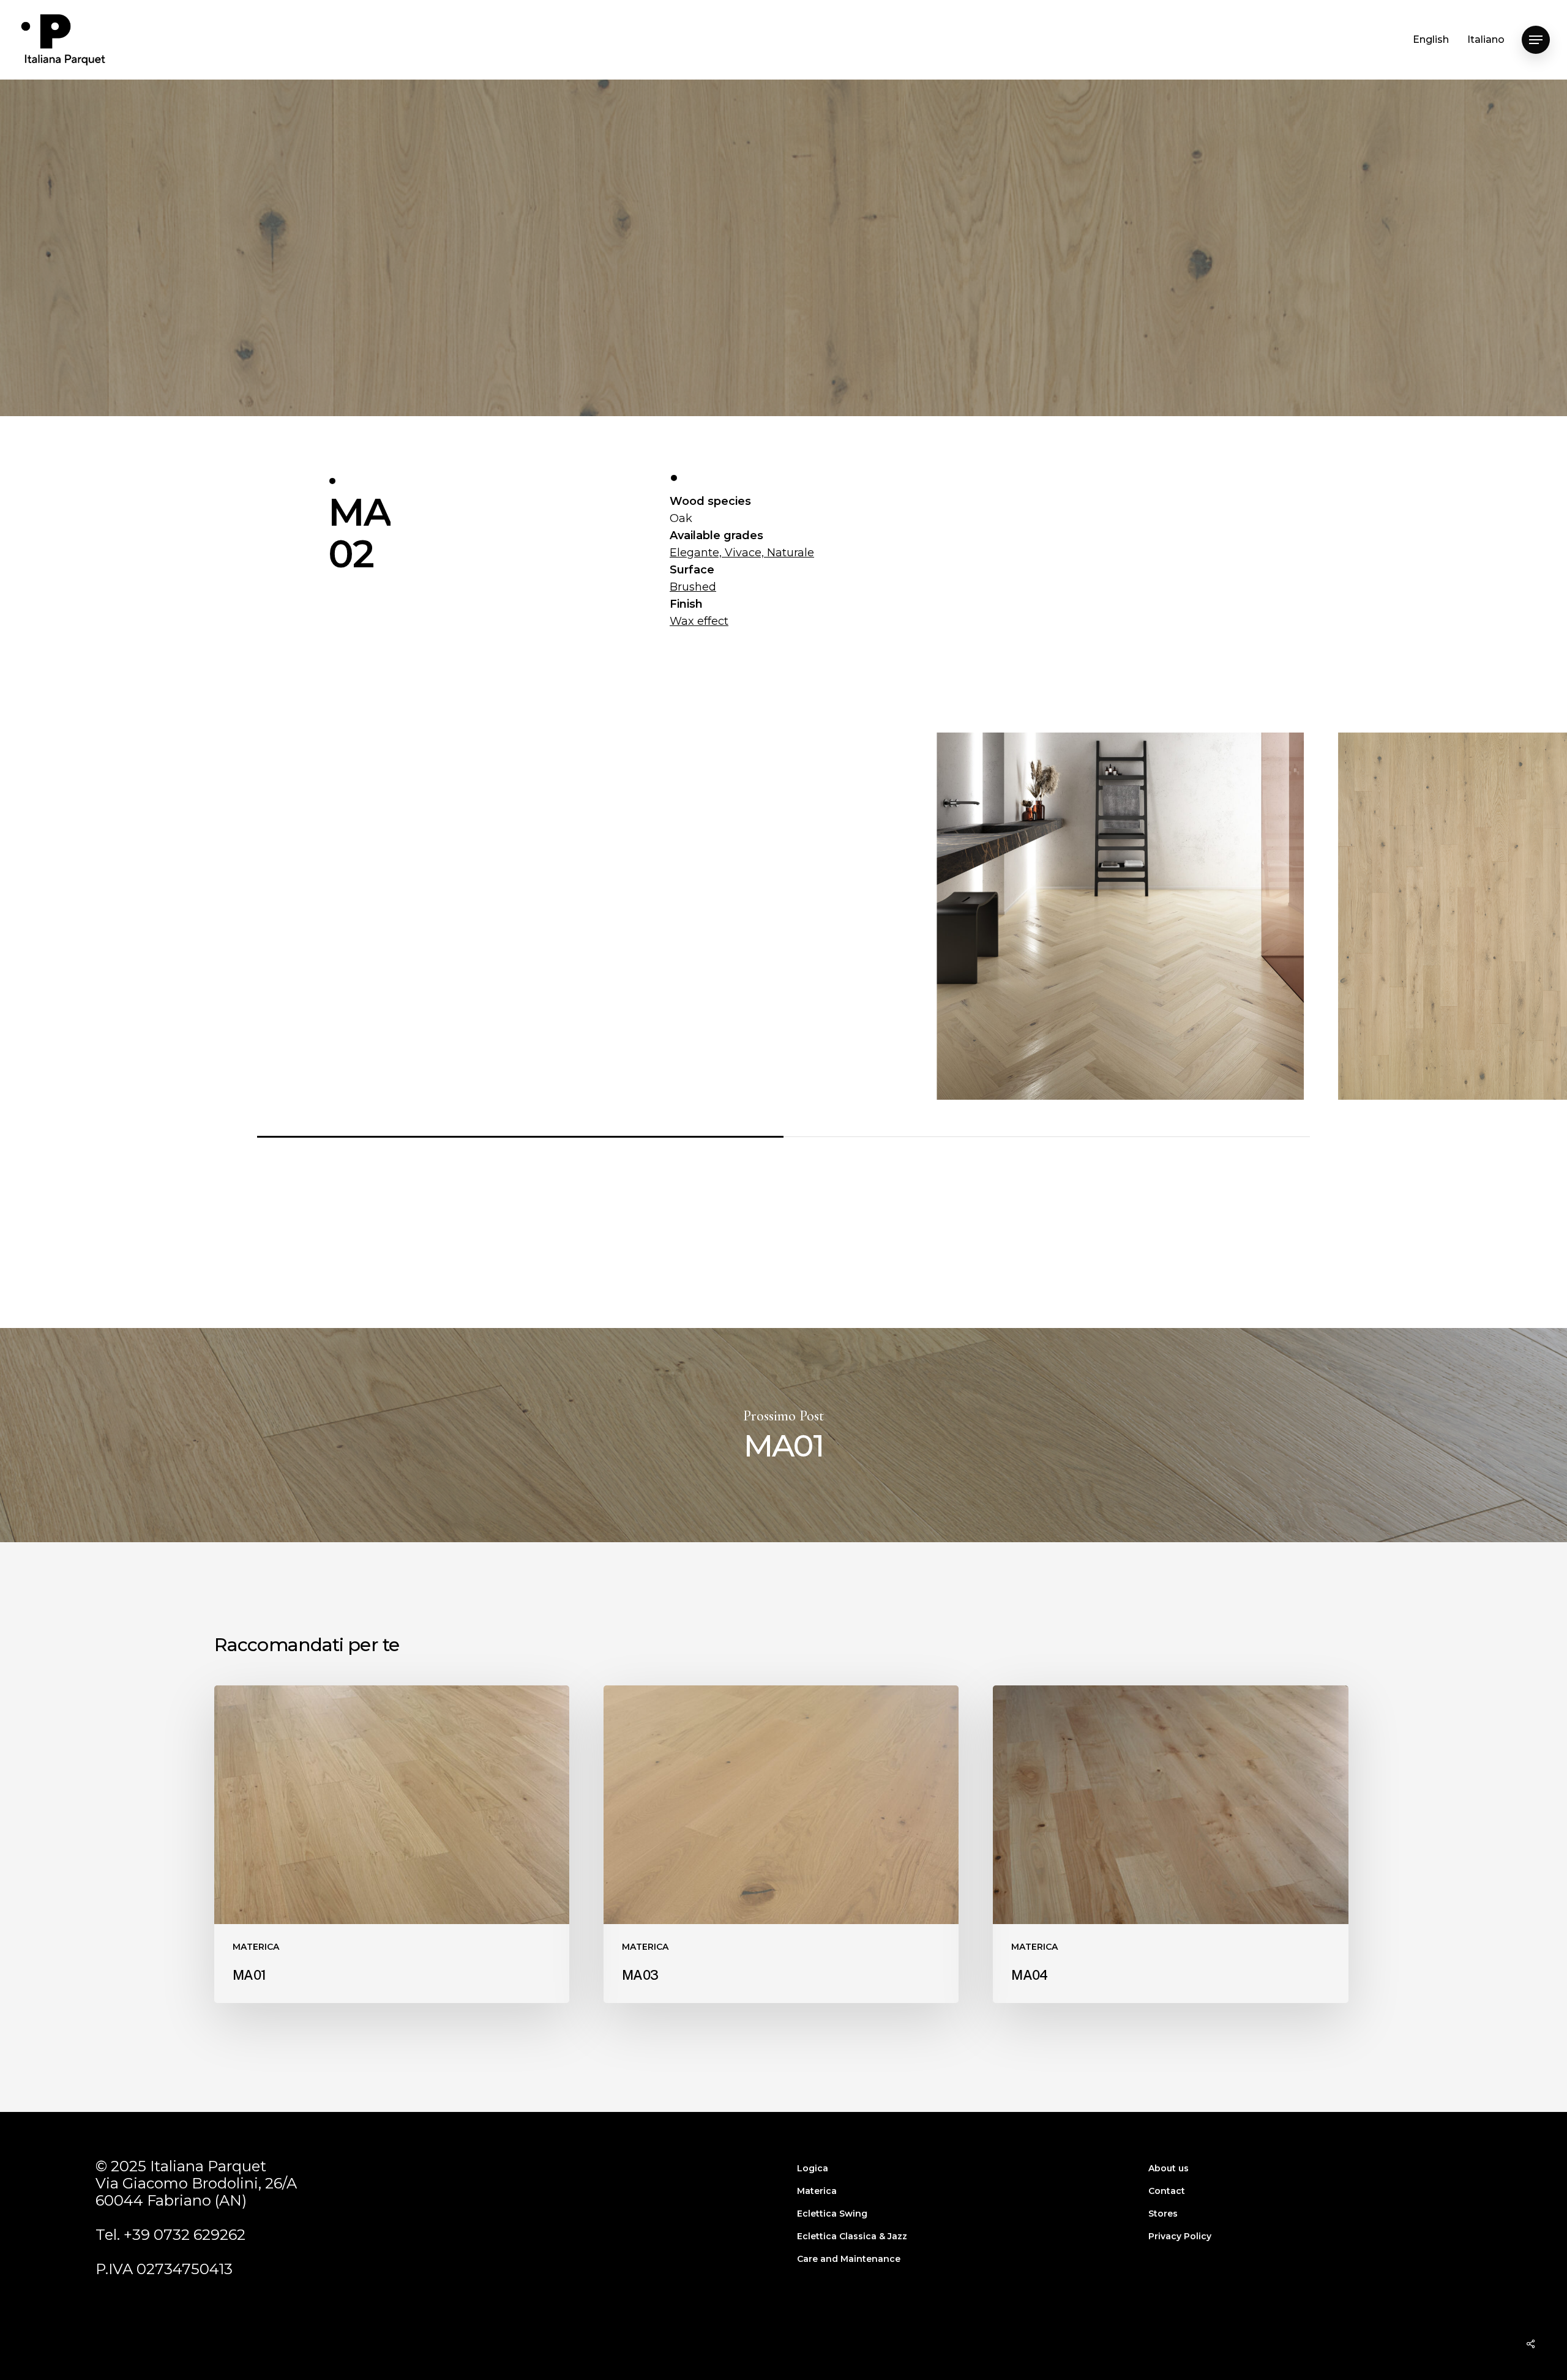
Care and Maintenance (849, 2259)
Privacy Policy (1180, 2236)
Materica (817, 2191)
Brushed (693, 587)
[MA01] (392, 1844)
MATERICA (783, 349)
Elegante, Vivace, (718, 553)
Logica (813, 2168)
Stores (1163, 2214)
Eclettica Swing (832, 2214)
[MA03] (781, 1844)
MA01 (783, 1435)
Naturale (791, 553)
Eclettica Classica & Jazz (852, 2236)
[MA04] (1170, 1844)
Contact (1167, 2191)
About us (1169, 2168)
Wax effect (699, 621)
